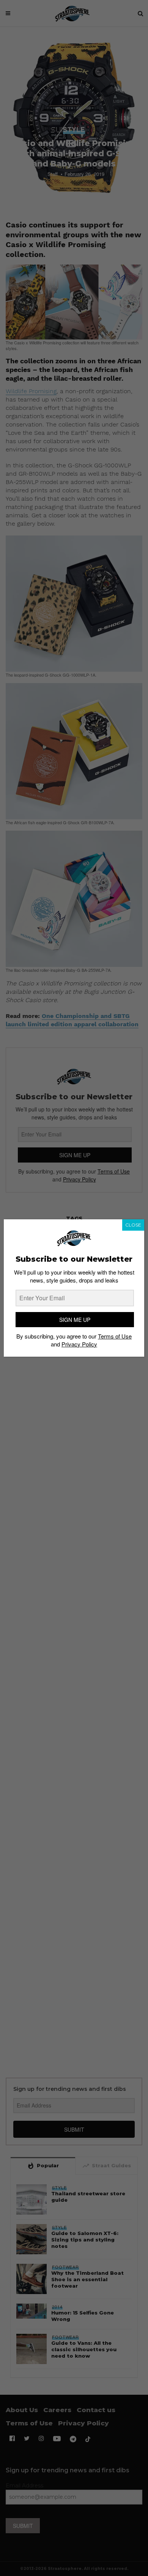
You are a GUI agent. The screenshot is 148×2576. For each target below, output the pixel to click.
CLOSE (133, 1225)
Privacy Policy (79, 1344)
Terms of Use (115, 1336)
